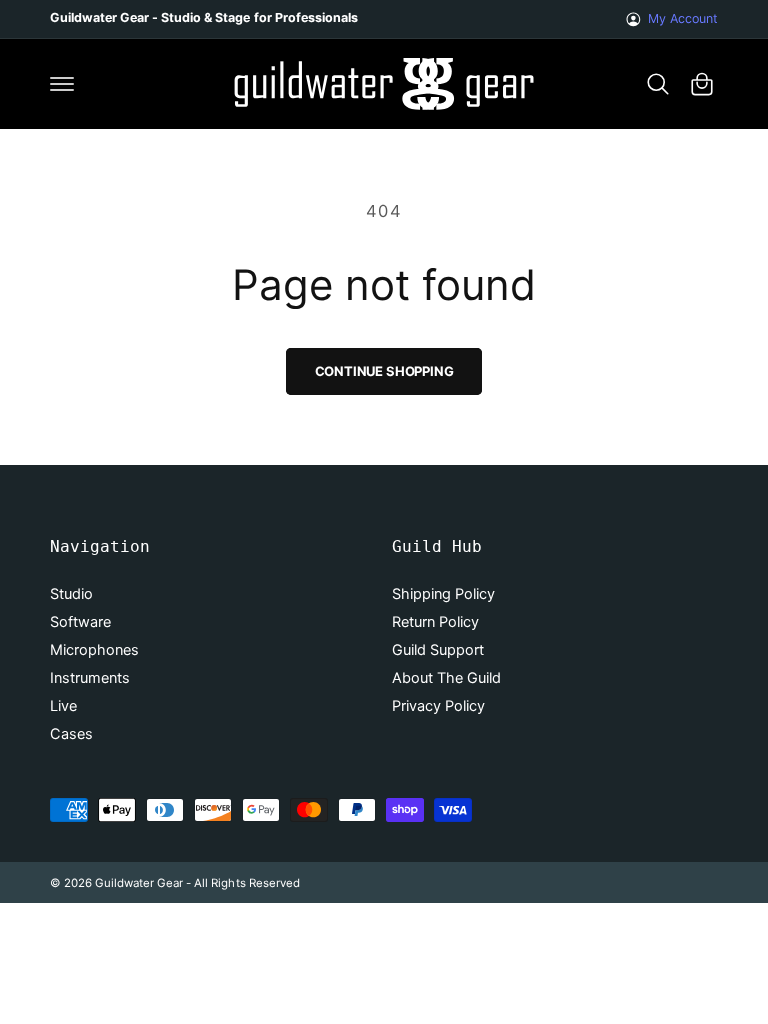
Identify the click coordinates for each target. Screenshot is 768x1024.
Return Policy (435, 622)
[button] (62, 84)
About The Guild (446, 678)
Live (63, 706)
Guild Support (438, 650)
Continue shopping (384, 371)
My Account (683, 18)
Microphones (94, 650)
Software (80, 622)
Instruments (90, 678)
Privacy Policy (438, 706)
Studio (71, 594)
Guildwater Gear (139, 883)
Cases (71, 734)
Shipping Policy (443, 594)
